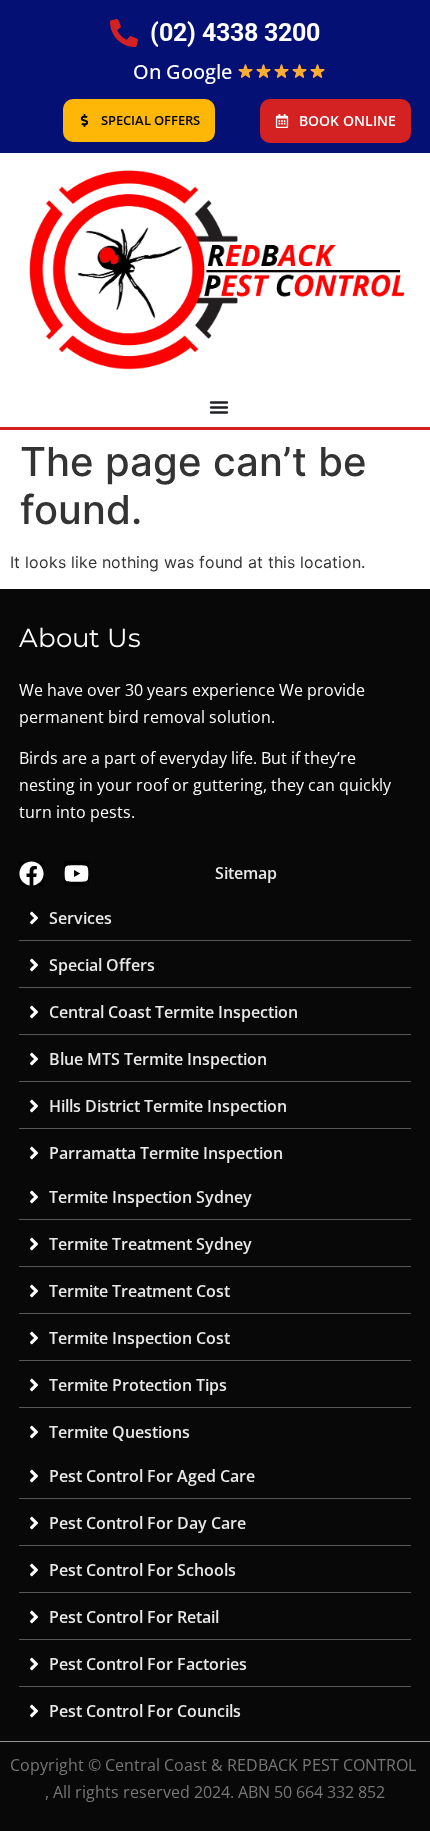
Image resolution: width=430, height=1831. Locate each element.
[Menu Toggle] (219, 407)
